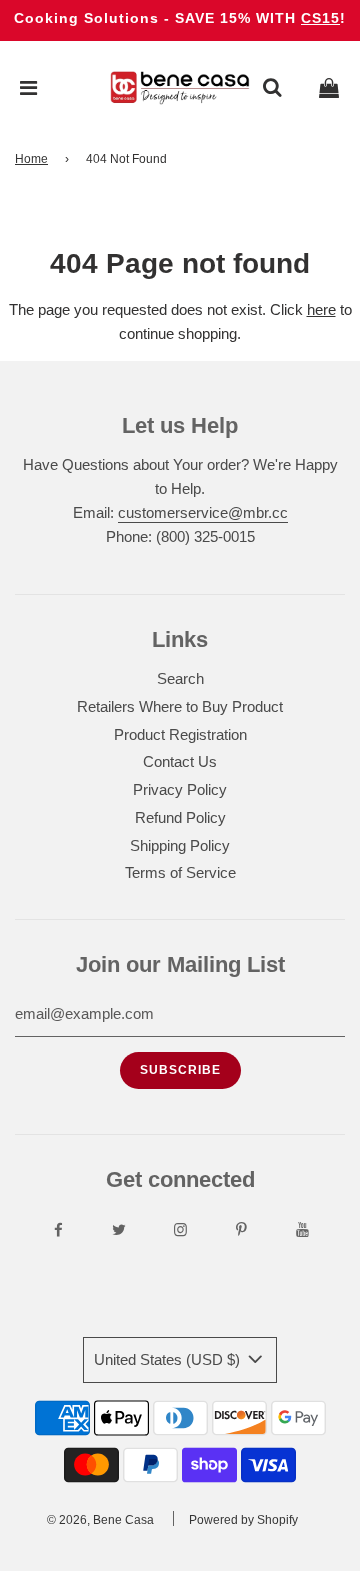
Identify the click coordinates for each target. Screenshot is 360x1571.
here (321, 309)
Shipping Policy (180, 845)
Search (180, 678)
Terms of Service (180, 872)
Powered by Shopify (243, 1520)
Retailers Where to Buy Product (180, 706)
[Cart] (329, 88)
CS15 (320, 18)
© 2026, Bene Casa (100, 1520)
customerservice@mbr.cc (203, 512)
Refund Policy (180, 817)
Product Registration (180, 734)
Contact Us (180, 761)
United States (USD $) (169, 1359)
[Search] (272, 88)
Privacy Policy (180, 789)
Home (31, 159)
